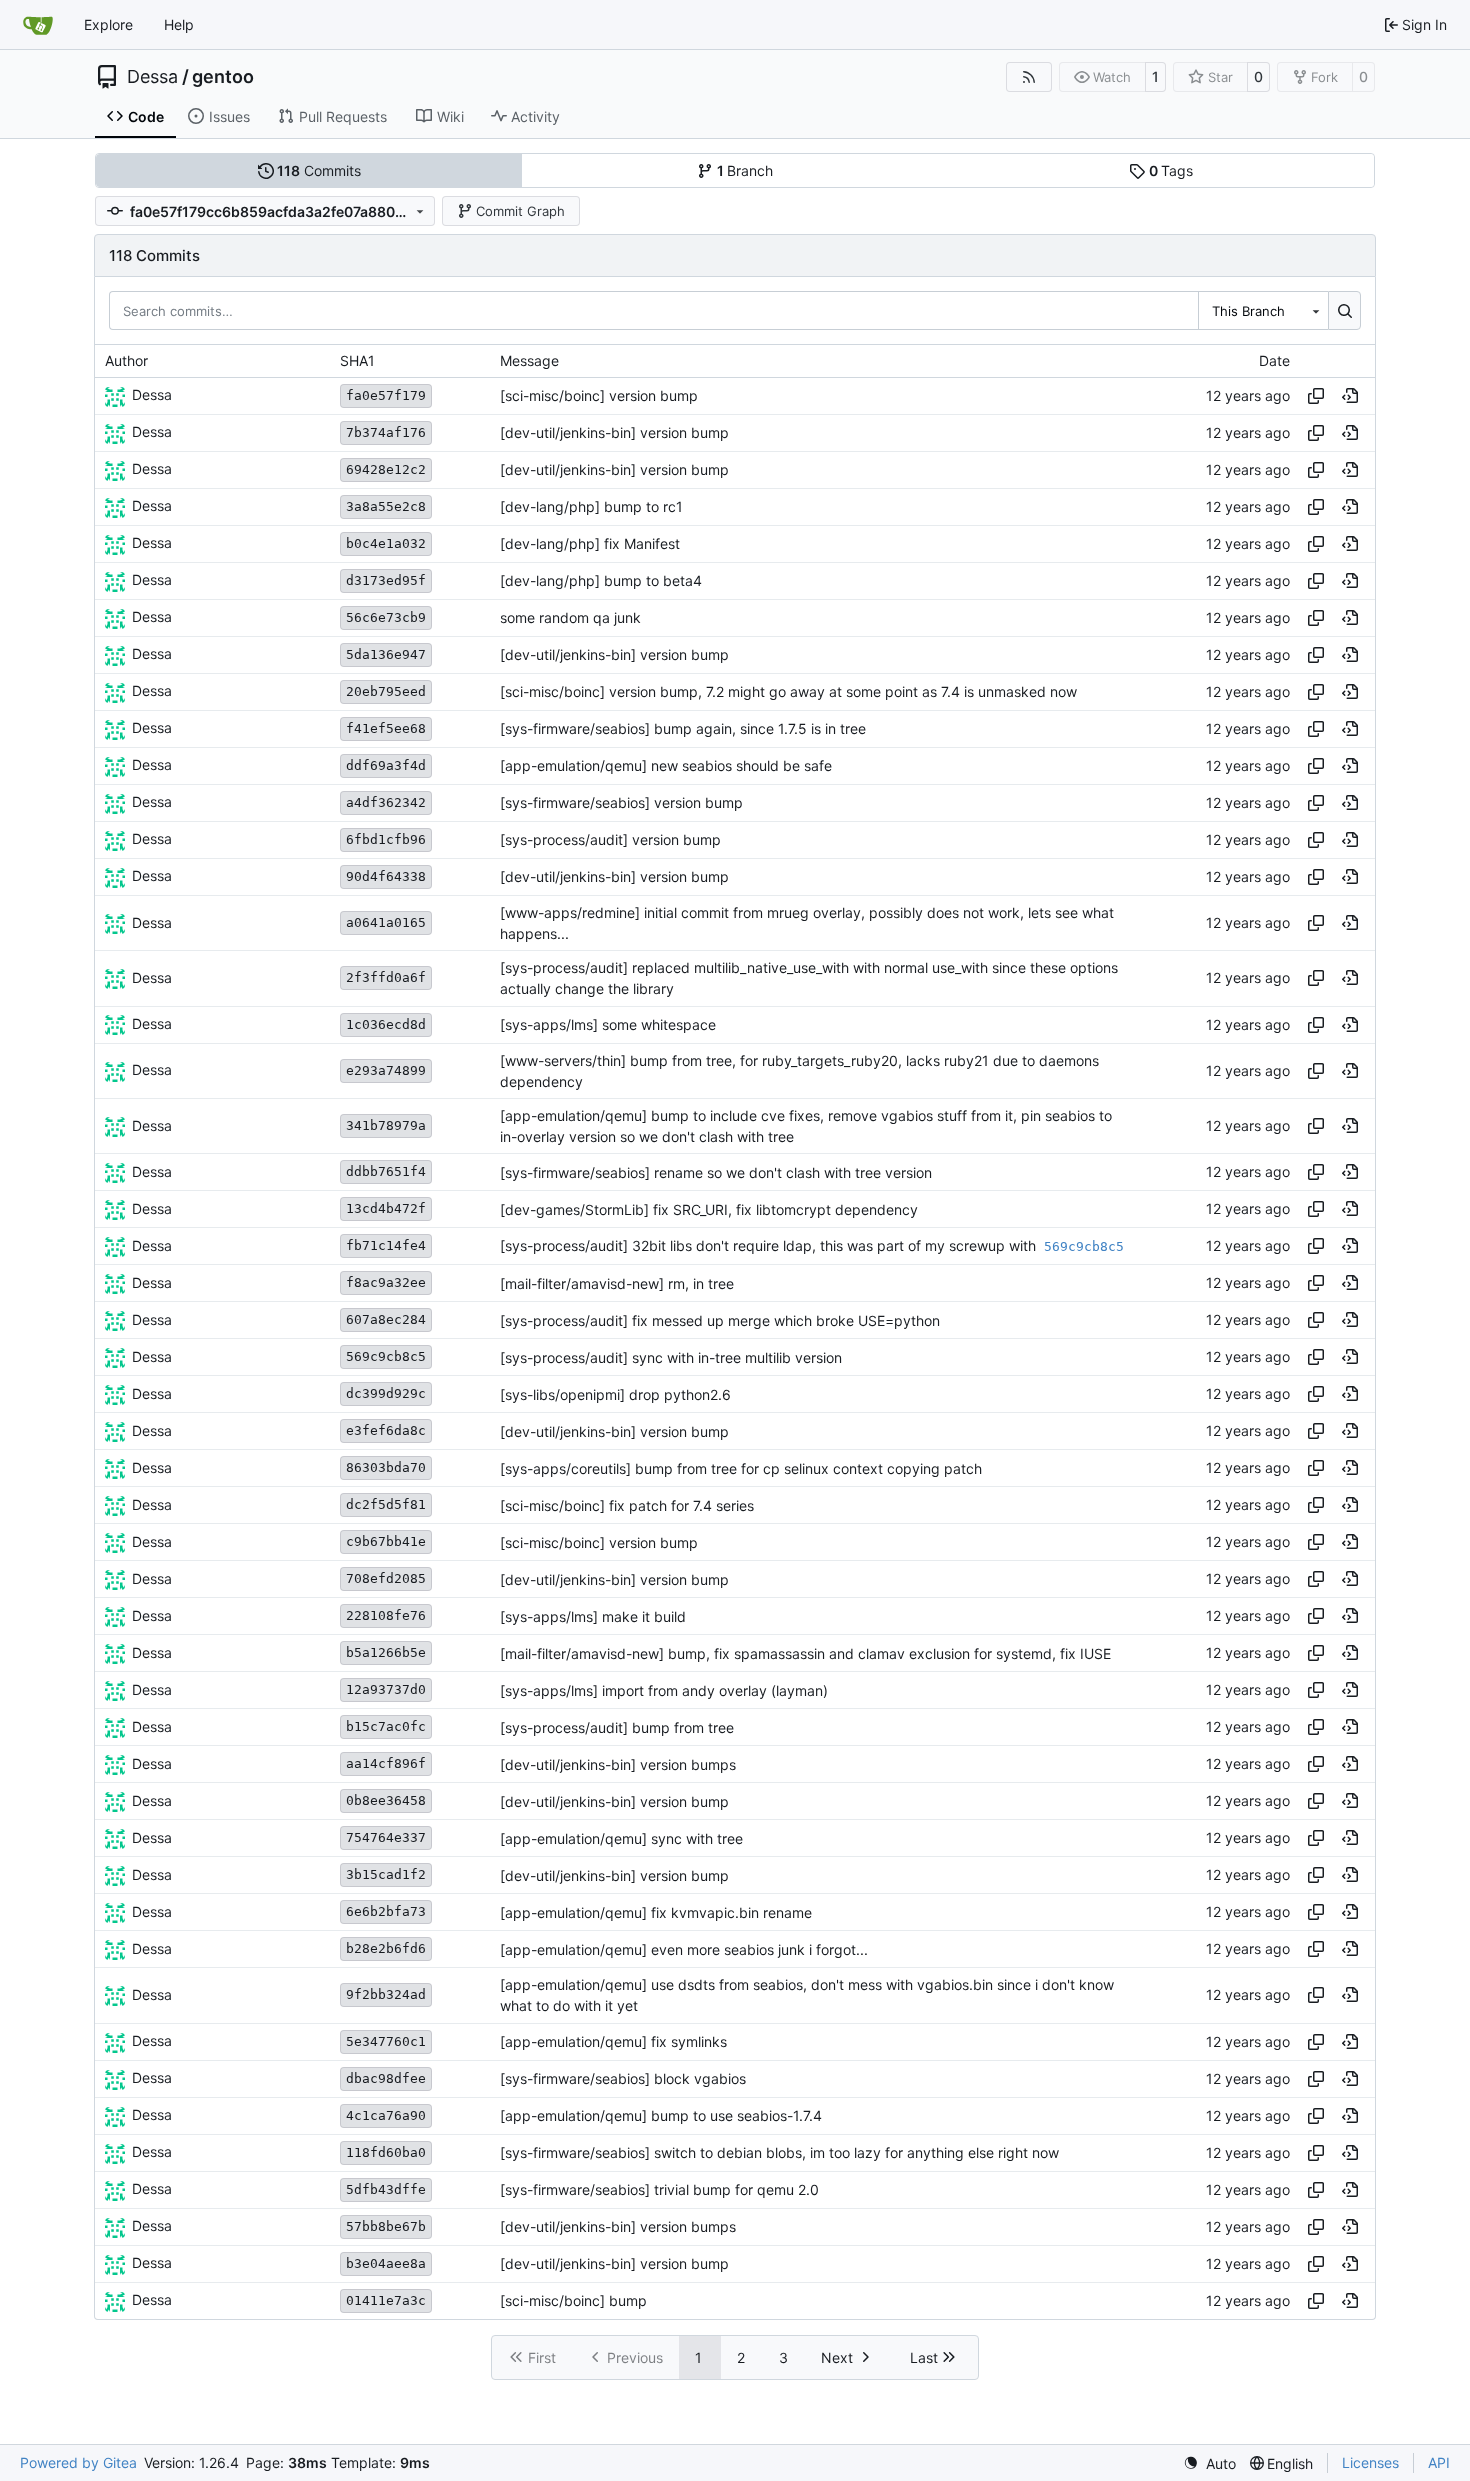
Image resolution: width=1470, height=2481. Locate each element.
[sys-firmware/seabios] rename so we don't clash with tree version (716, 1172)
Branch (745, 170)
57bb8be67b (386, 2226)
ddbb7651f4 (386, 1171)
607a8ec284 (386, 1319)
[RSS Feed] (1029, 77)
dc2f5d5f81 (386, 1504)
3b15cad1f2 (386, 1874)
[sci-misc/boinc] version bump (599, 395)
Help (179, 24)
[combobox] (1263, 310)
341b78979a (386, 1125)
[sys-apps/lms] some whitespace (608, 1024)
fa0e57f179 (386, 395)
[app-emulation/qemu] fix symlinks (613, 2041)
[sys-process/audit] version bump (610, 839)
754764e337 (386, 1837)
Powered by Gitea (78, 2462)
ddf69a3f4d (386, 765)
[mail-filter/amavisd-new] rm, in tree (617, 1283)
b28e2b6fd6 (386, 1948)
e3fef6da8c (386, 1430)
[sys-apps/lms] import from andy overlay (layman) (664, 1690)
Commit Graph (520, 211)
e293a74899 (386, 1070)
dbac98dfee (386, 2078)
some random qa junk (570, 617)
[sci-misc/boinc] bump (573, 2300)
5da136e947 (386, 654)
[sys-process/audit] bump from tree (617, 1727)
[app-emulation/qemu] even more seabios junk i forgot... (684, 1949)
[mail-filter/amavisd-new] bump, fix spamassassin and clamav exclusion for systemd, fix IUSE (805, 1653)
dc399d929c (386, 1393)
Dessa (152, 77)
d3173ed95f (386, 580)
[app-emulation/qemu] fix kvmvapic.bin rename (656, 1912)
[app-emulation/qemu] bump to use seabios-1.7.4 (661, 2115)
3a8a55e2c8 (386, 506)
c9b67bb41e (386, 1541)
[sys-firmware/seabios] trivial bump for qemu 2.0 (659, 2189)
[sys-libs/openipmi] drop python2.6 (615, 1394)
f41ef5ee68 (386, 728)
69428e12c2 (386, 469)
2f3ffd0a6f (386, 977)
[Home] (38, 25)
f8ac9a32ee (386, 1282)
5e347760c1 (386, 2041)
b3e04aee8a (386, 2263)
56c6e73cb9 (386, 617)
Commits (319, 170)
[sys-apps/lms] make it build (593, 1616)
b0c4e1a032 (386, 543)
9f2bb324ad (386, 1994)
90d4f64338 (386, 876)
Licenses (1370, 2462)
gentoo (223, 77)
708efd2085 (386, 1578)
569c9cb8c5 (386, 1356)
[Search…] (1344, 310)
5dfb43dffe (386, 2189)
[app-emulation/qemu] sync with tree (621, 1838)
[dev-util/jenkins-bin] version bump (614, 432)
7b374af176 (386, 432)
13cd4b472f (386, 1208)
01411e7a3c (386, 2300)
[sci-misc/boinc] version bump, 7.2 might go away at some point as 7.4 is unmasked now (788, 691)
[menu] (1209, 2463)
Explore (108, 24)
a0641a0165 (386, 922)
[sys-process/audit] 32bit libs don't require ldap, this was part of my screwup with (770, 1245)
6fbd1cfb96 (386, 839)
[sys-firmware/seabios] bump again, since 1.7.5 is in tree (683, 728)
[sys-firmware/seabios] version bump (621, 802)
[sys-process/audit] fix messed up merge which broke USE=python (720, 1320)
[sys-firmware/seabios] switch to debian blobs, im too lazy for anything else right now (779, 2152)
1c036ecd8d (386, 1024)
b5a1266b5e (386, 1652)
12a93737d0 (386, 1689)
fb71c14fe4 (386, 1245)
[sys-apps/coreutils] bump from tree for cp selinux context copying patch (741, 1468)
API (1439, 2462)
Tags (1171, 170)
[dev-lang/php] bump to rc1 (591, 506)
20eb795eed (386, 691)
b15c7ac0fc (386, 1726)
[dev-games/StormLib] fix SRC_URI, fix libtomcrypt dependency (709, 1209)
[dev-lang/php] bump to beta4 (601, 580)
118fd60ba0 (386, 2152)
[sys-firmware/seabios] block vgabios (623, 2078)
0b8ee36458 (386, 1800)
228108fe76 (386, 1615)
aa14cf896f (386, 1763)
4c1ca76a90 (386, 2115)
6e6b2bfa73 (386, 1911)
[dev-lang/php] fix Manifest (590, 543)
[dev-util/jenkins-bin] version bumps (618, 1764)
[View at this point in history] (1350, 396)
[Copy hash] (1316, 396)
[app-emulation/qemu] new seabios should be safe (666, 765)
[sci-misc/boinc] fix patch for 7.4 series (627, 1505)
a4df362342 (386, 802)
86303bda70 (386, 1467)
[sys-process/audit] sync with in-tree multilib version (671, 1357)
